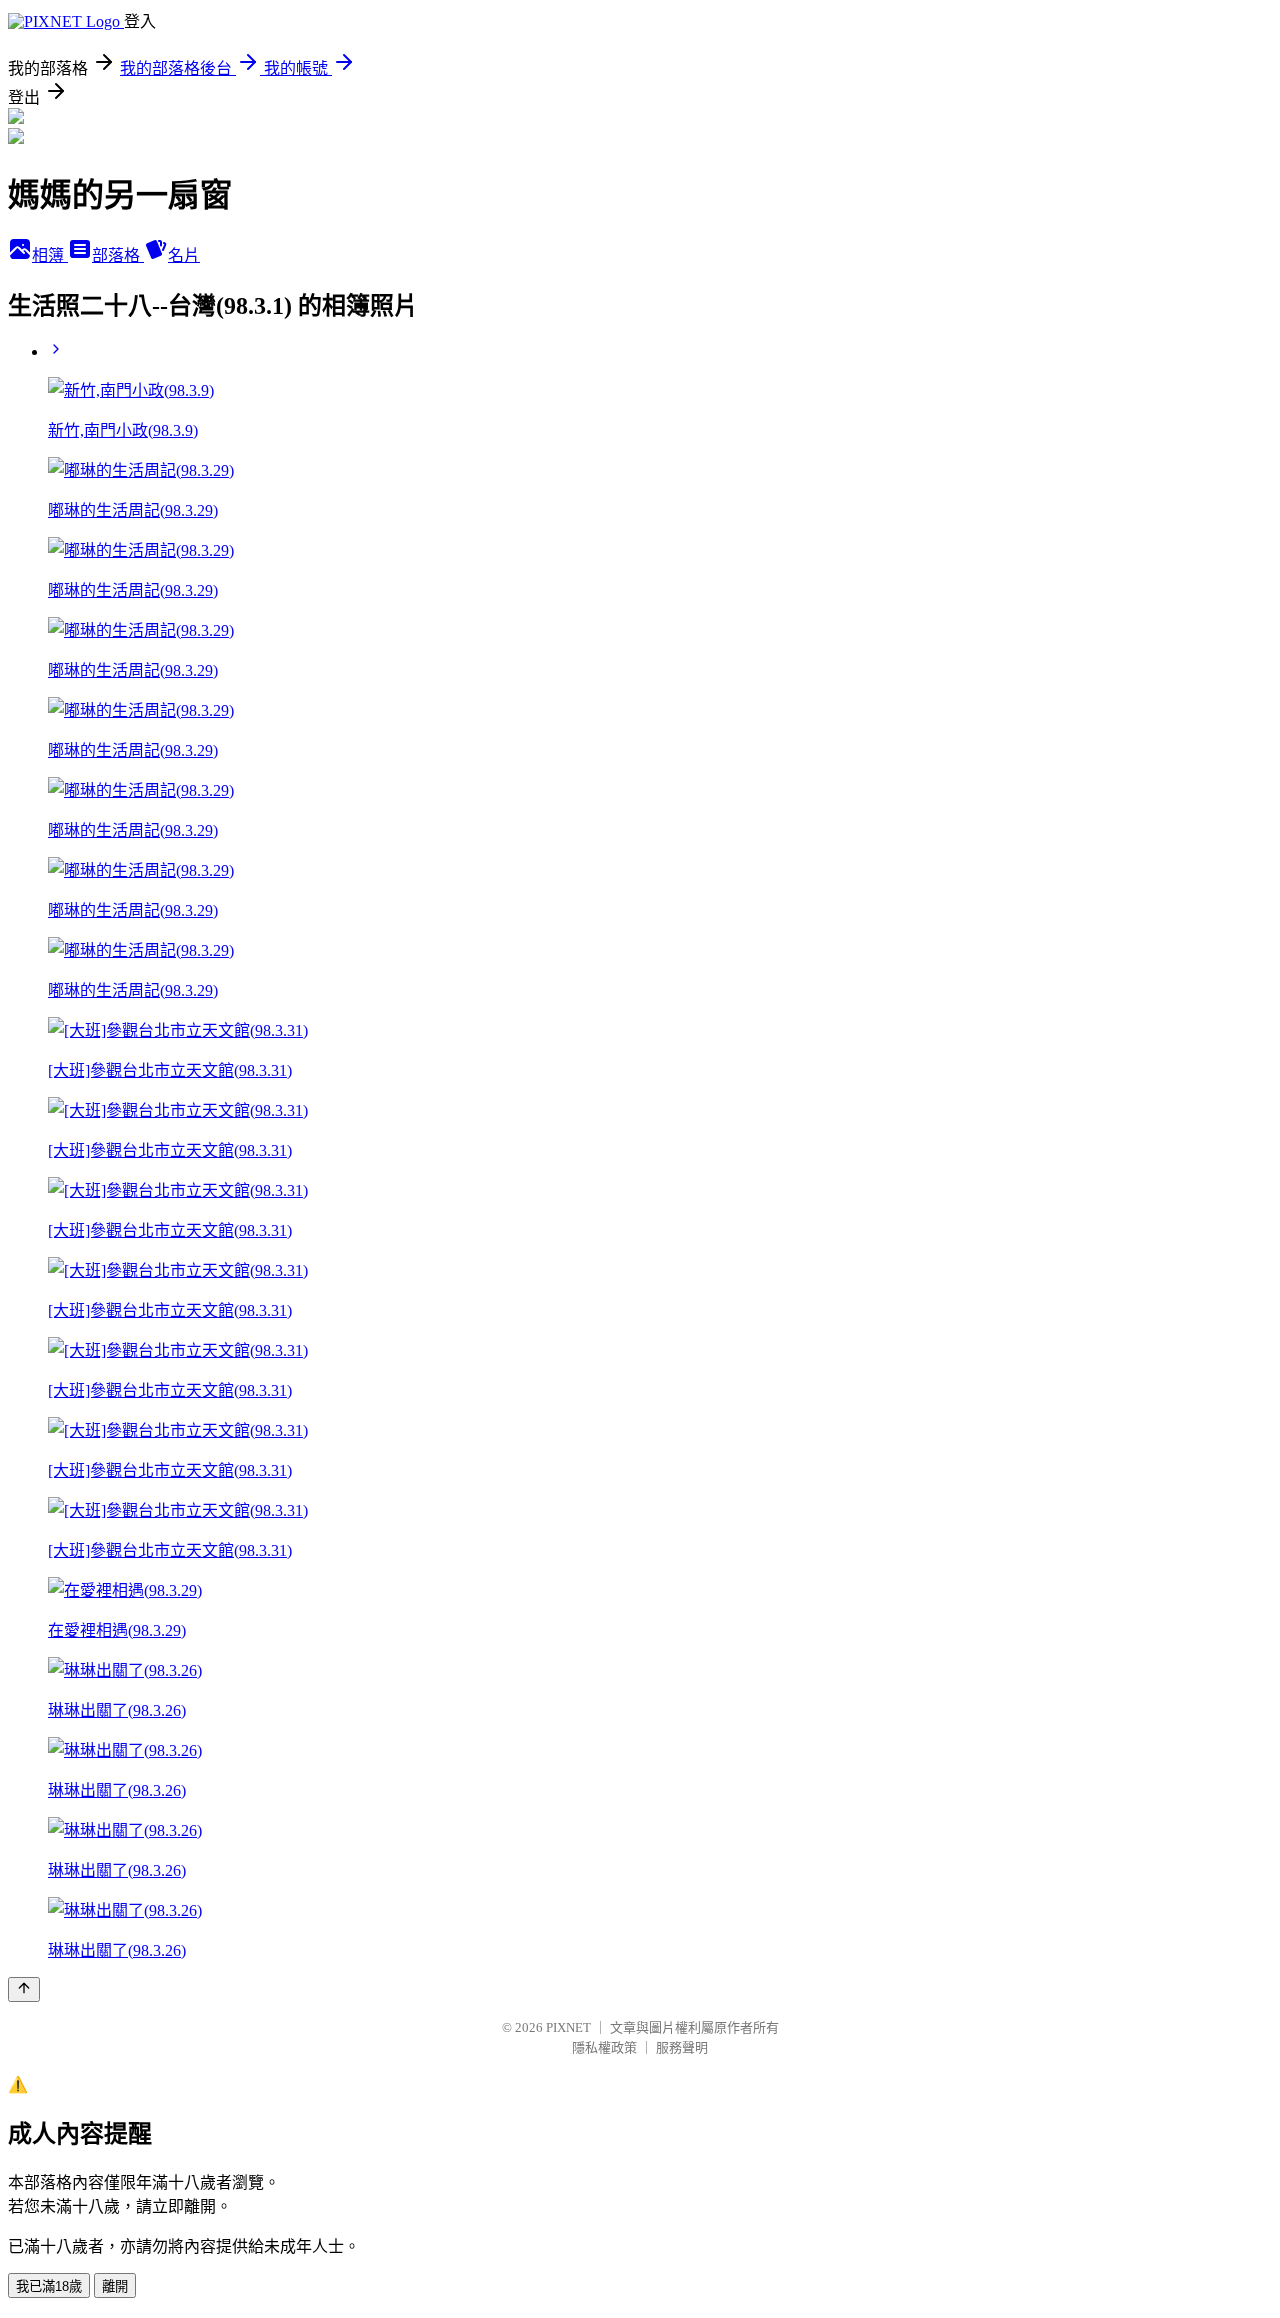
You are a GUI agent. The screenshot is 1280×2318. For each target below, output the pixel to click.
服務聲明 (682, 2047)
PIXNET (568, 2027)
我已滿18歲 (49, 2286)
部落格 (118, 255)
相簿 (50, 255)
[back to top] (24, 1989)
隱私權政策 (604, 2047)
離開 (115, 2286)
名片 (184, 255)
